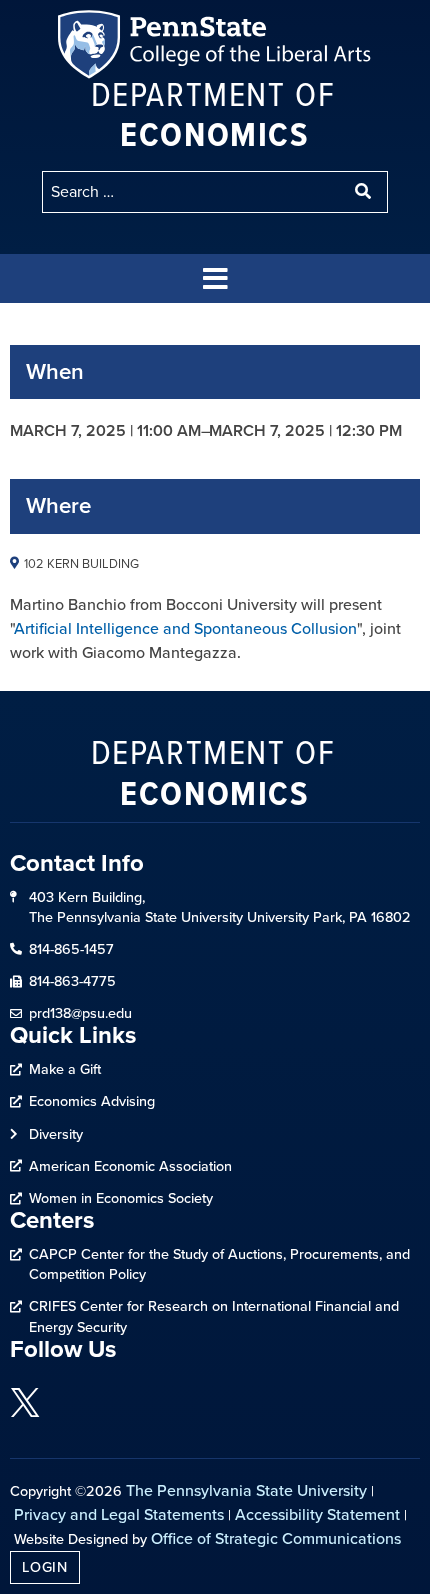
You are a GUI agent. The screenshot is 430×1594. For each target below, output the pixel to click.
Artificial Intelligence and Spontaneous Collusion (185, 628)
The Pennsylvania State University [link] (246, 1490)
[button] (215, 278)
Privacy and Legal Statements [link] (119, 1514)
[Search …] (193, 192)
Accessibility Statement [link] (317, 1514)
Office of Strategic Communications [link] (276, 1538)
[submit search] (365, 192)
